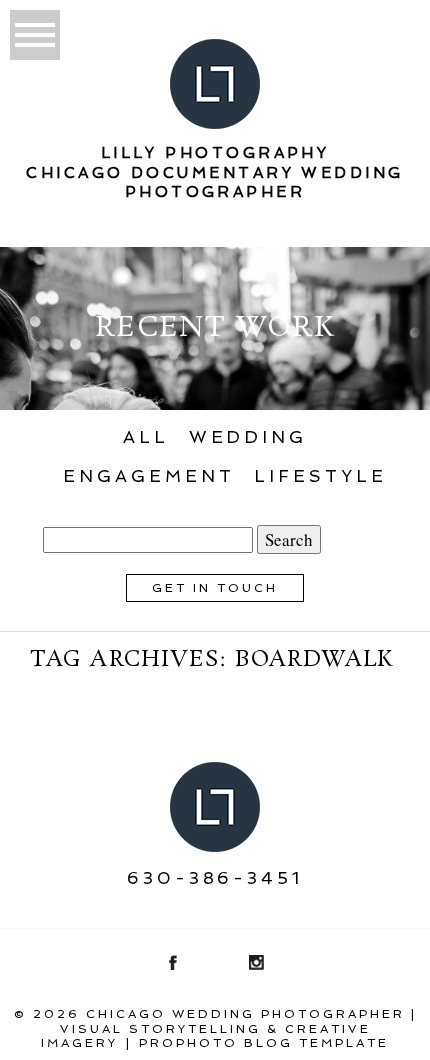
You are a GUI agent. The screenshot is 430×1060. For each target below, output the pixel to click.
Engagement (148, 476)
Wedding (248, 437)
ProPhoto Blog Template (264, 1043)
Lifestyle (320, 476)
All (146, 437)
